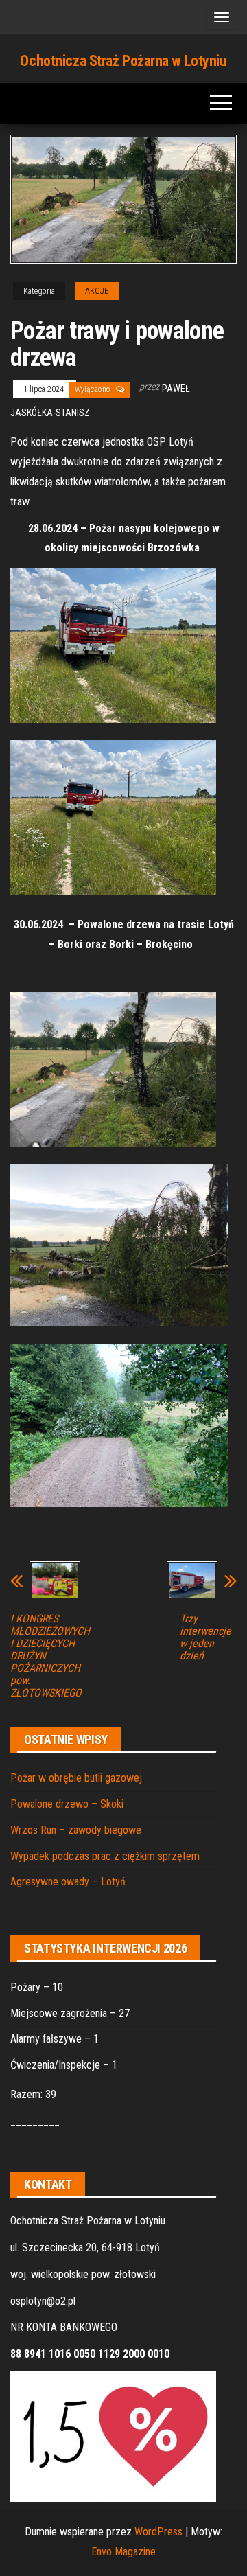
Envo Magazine (123, 2552)
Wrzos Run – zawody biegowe (76, 1830)
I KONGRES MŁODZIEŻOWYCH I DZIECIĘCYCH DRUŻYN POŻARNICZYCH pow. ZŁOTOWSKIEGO (50, 1656)
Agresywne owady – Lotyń (68, 1882)
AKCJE (97, 291)
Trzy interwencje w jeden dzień (205, 1637)
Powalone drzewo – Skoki (67, 1804)
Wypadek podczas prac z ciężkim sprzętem (105, 1856)
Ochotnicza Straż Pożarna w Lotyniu (123, 61)
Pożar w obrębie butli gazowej (76, 1778)
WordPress (158, 2532)
